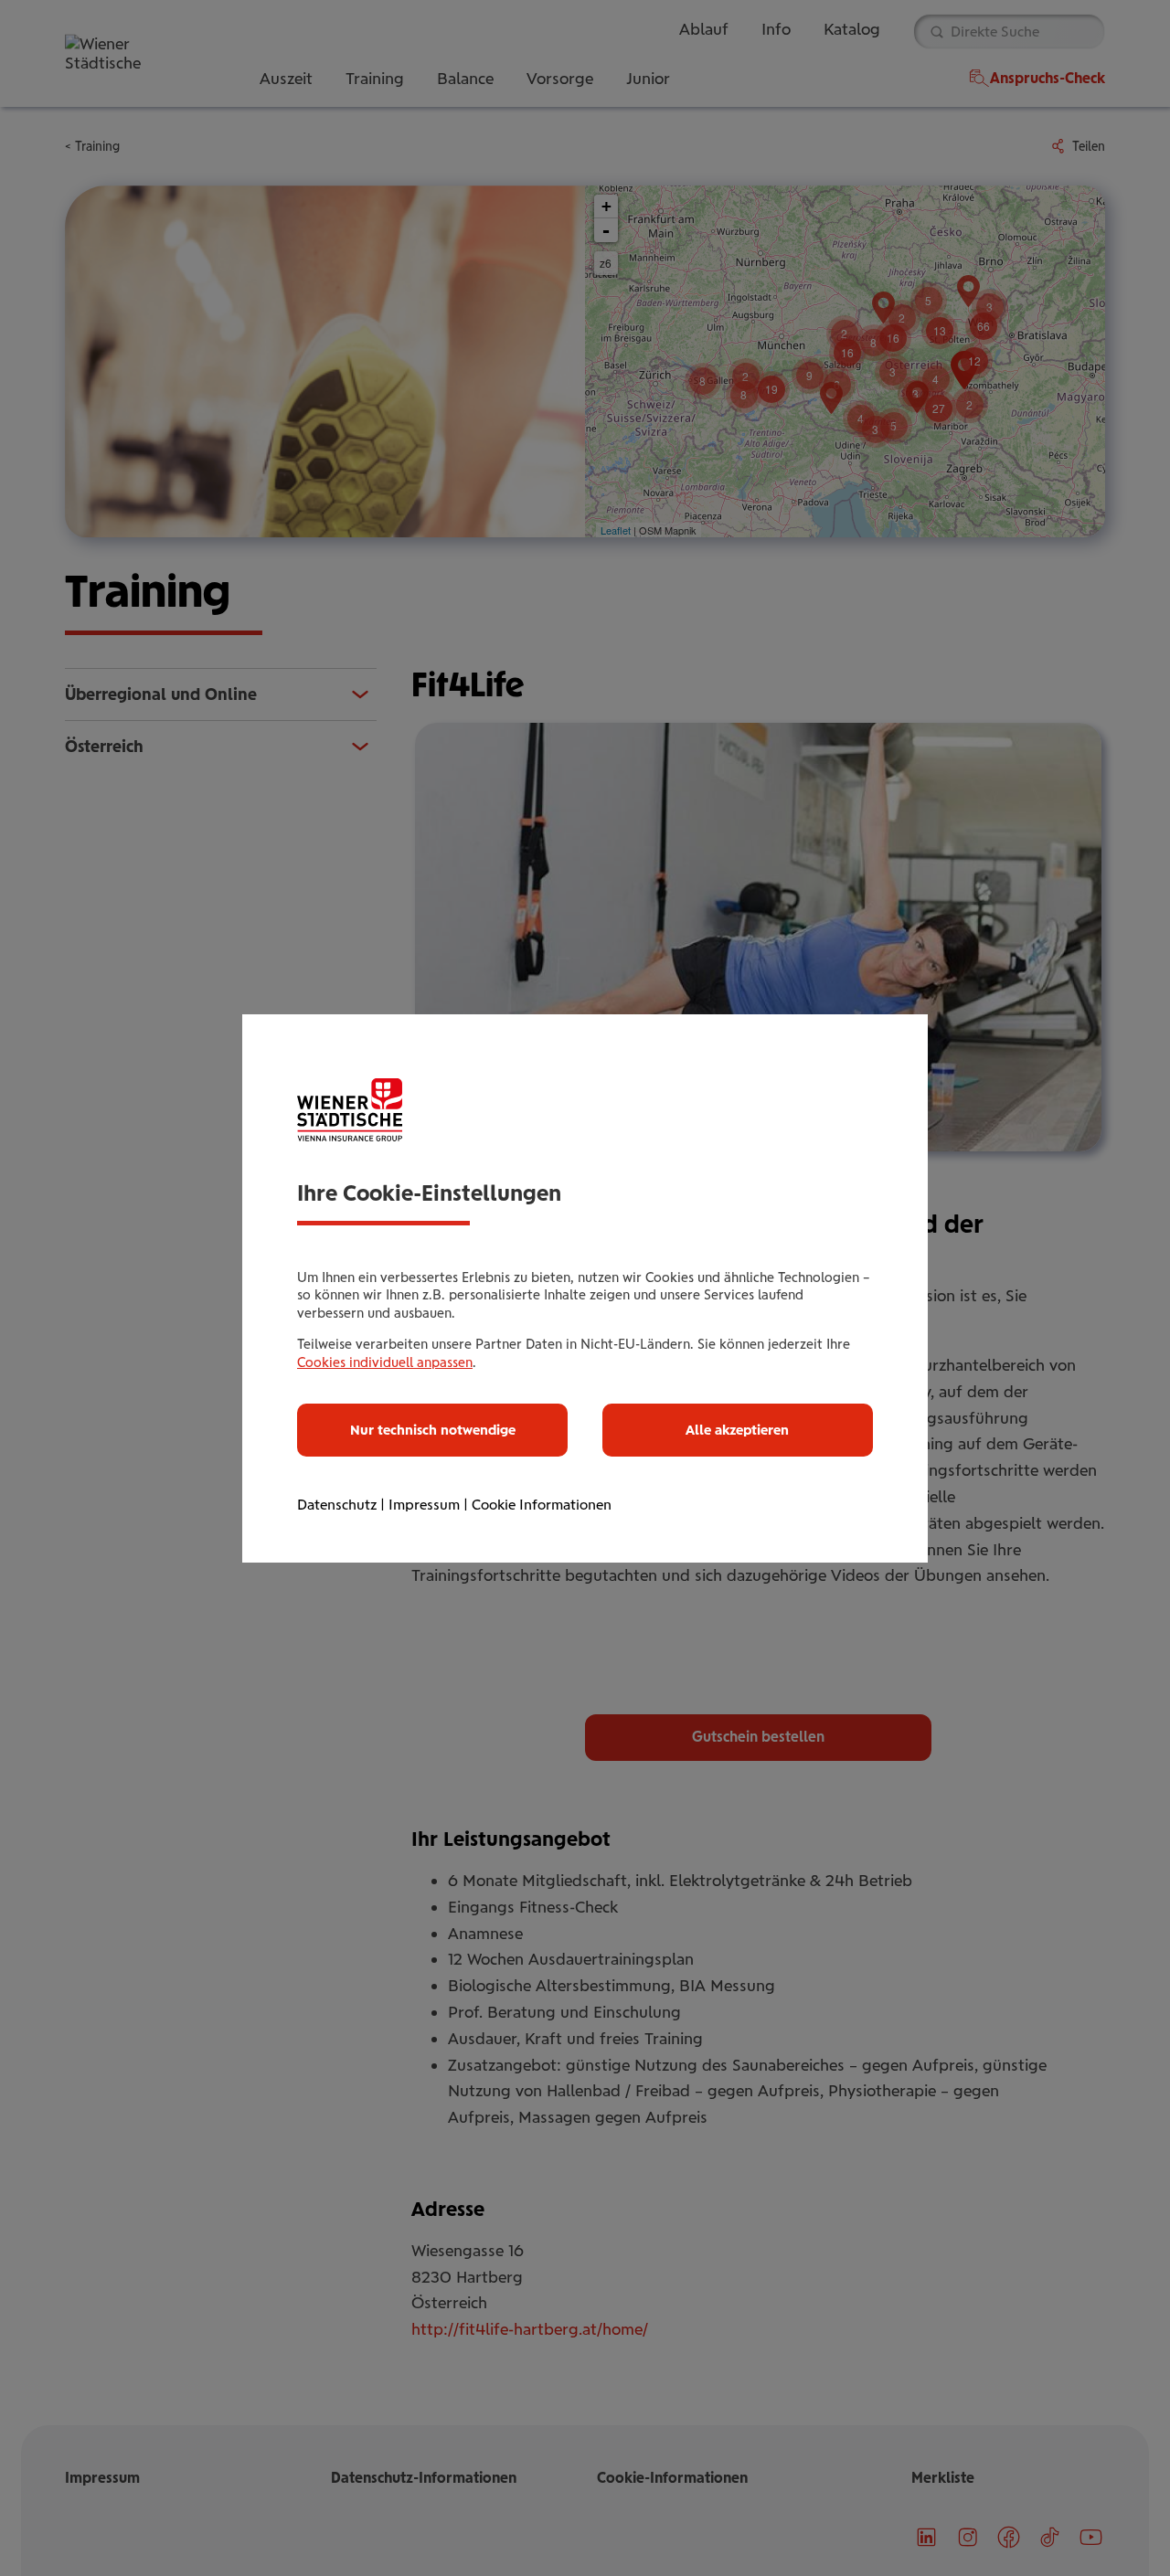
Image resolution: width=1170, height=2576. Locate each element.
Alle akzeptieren (737, 1430)
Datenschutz (337, 1505)
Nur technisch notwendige (433, 1430)
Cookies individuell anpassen (385, 1362)
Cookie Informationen (542, 1505)
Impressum (424, 1505)
